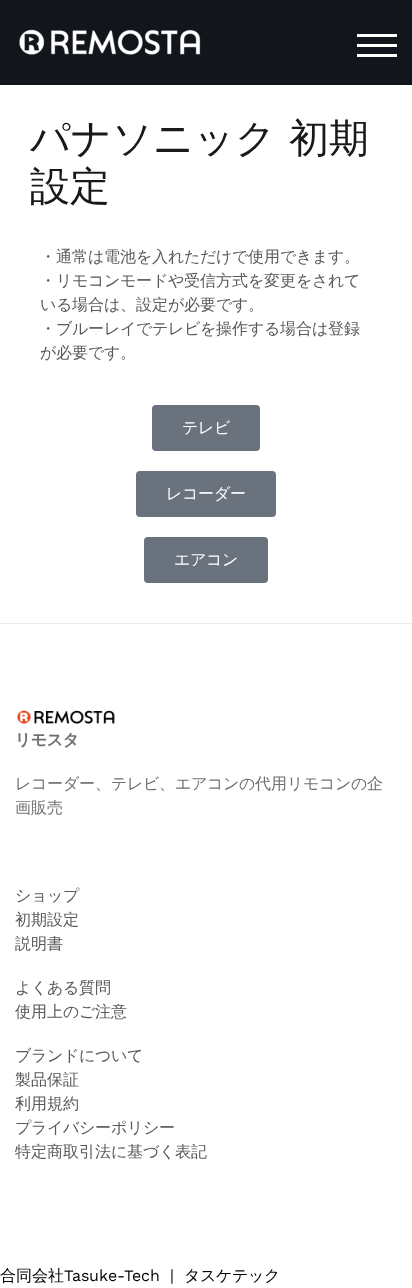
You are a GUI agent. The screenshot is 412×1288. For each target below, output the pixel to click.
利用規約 (47, 1103)
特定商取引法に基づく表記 (111, 1151)
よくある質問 (63, 987)
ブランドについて (79, 1055)
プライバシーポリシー (95, 1127)
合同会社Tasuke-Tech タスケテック (140, 1275)
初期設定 (47, 919)
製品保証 (47, 1079)
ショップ (47, 895)
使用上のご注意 (71, 1011)
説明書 (39, 943)
